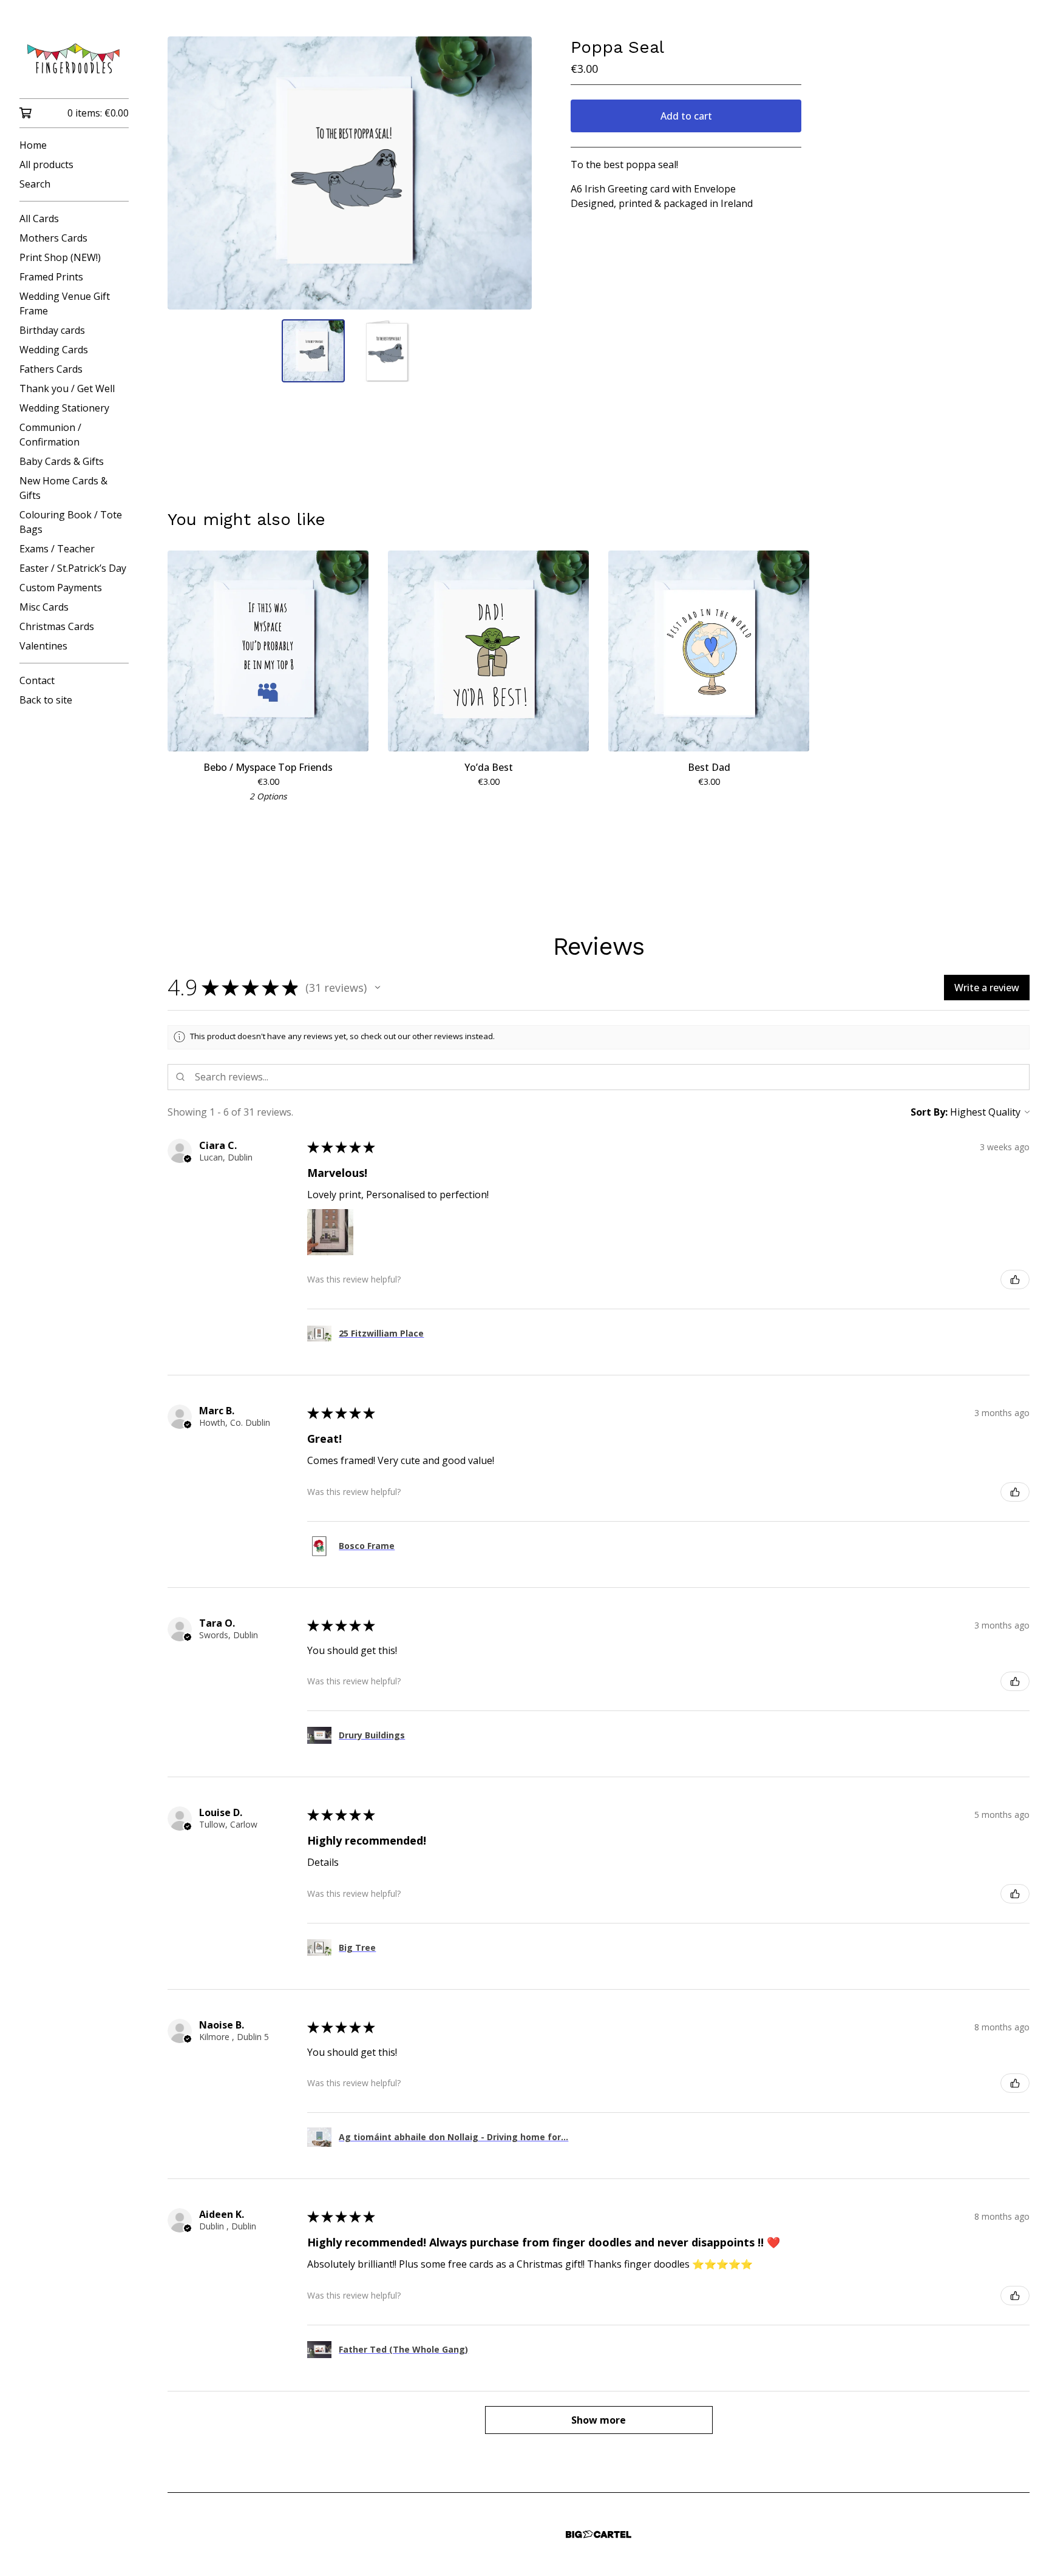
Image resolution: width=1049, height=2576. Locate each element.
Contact (37, 680)
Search (35, 184)
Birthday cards (52, 330)
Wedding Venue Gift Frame (65, 303)
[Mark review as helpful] (1015, 1280)
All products (46, 164)
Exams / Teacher (57, 549)
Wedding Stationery (64, 408)
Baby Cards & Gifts (62, 461)
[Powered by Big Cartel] (599, 2534)
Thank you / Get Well (67, 388)
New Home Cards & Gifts (63, 488)
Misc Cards (44, 607)
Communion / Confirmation (50, 435)
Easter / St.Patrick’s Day (73, 568)
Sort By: (929, 1112)
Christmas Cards (57, 626)
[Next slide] (515, 173)
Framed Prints (51, 277)
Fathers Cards (51, 369)
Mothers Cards (53, 238)
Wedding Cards (54, 350)
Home (33, 145)
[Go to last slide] (185, 173)
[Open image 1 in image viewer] (350, 173)
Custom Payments (61, 588)
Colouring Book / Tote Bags (71, 522)
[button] (378, 988)
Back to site (46, 700)
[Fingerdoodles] (74, 58)
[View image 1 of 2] (313, 351)
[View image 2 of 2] (386, 351)
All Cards (39, 219)
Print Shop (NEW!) (60, 257)
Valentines (43, 646)
